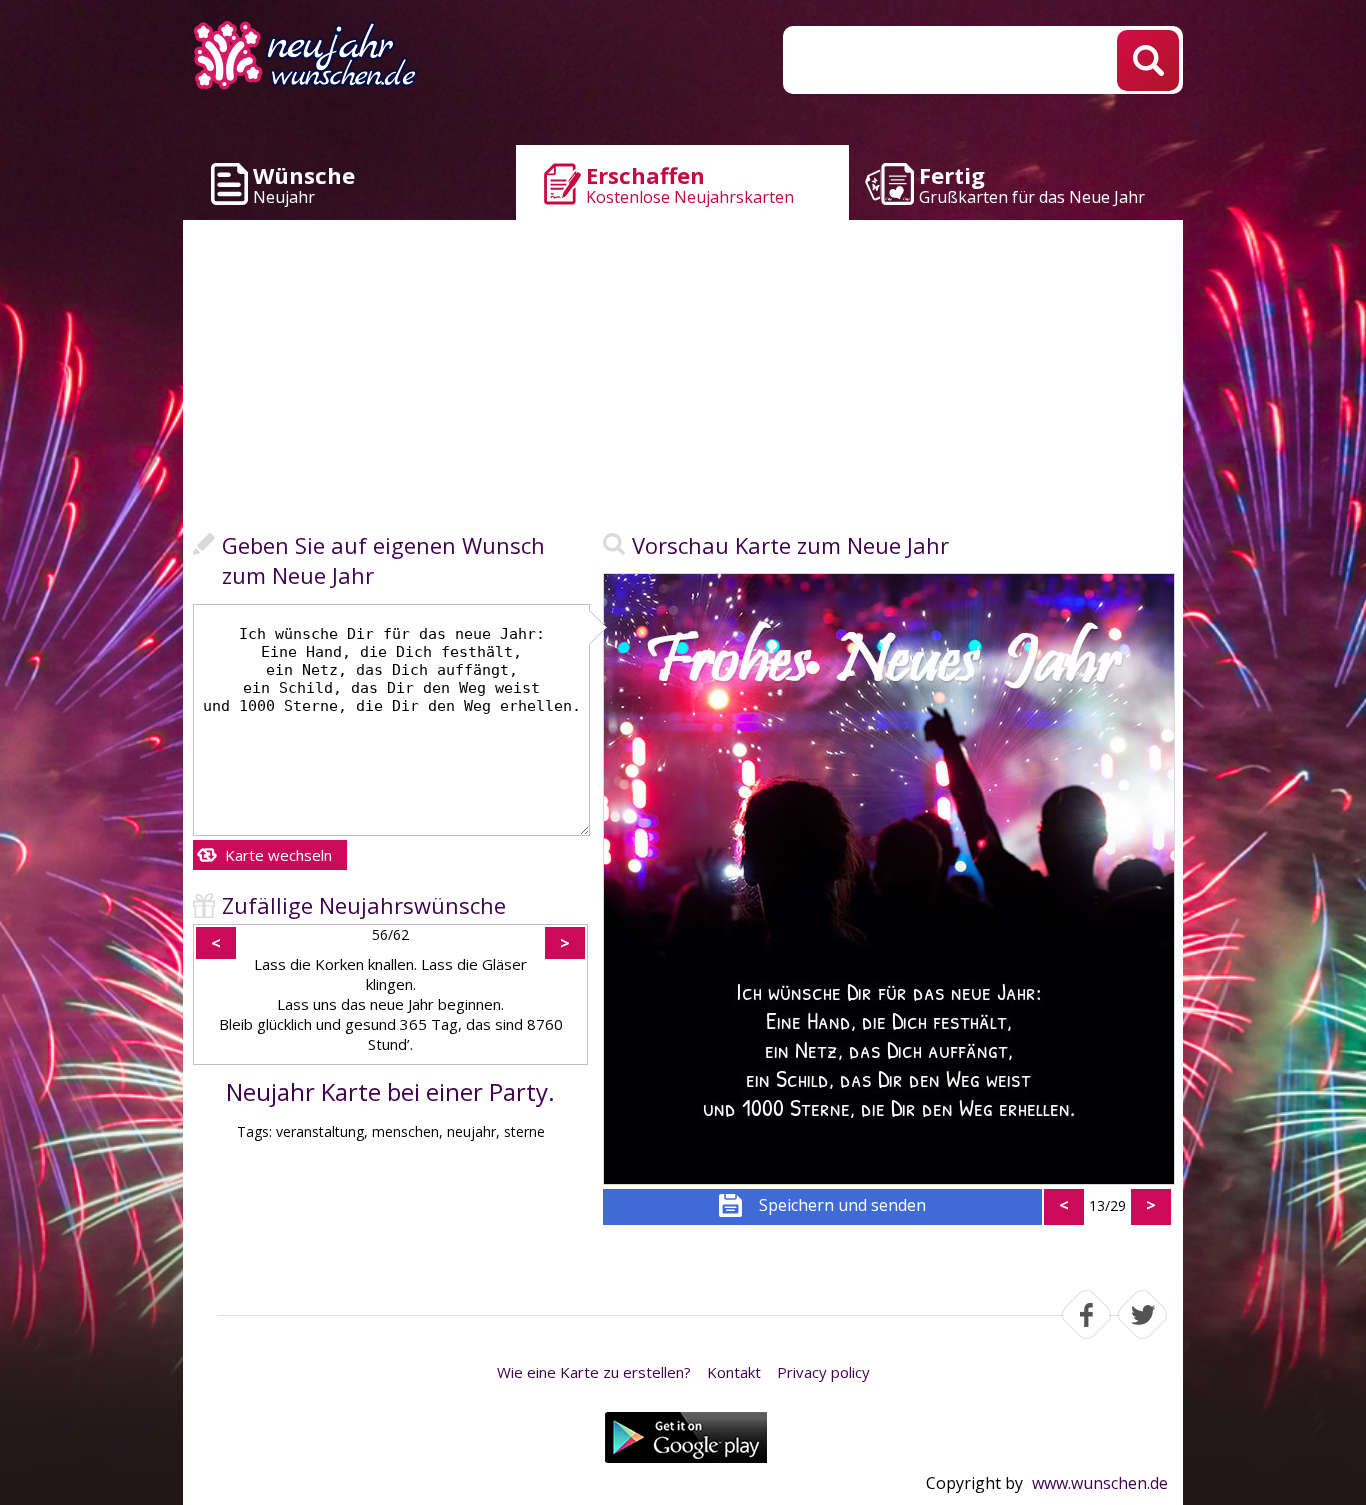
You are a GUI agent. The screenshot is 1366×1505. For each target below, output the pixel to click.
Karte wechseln (278, 855)
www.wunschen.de (1100, 1483)
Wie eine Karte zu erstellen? (594, 1372)
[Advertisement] (683, 380)
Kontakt (734, 1372)
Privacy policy (823, 1372)
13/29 (1107, 1205)
